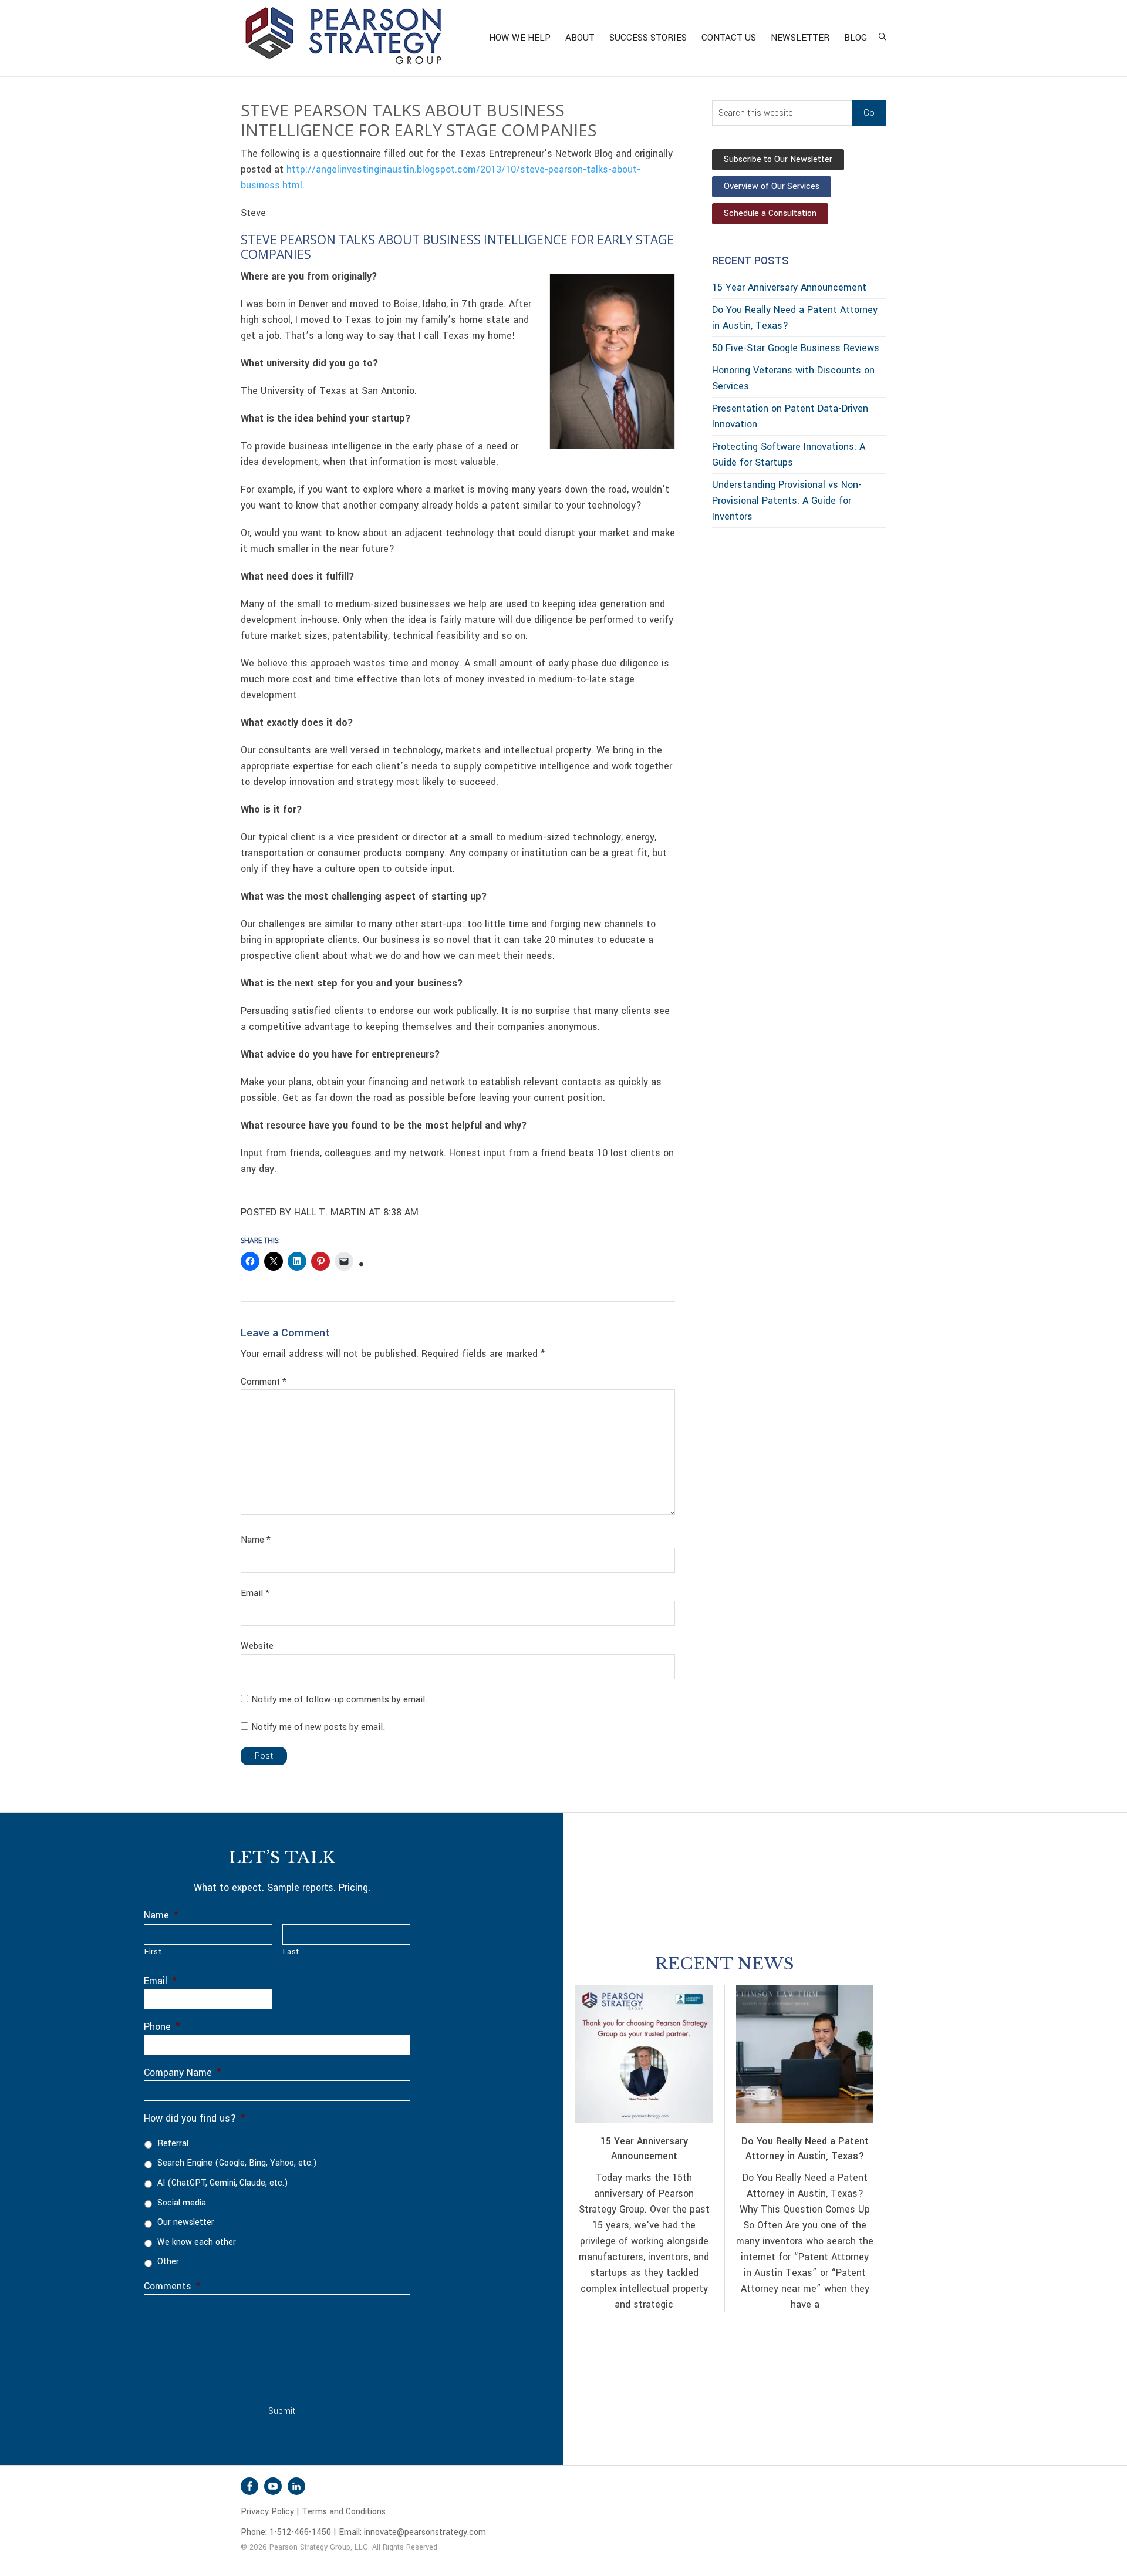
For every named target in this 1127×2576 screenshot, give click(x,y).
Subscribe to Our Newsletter (778, 159)
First (153, 1952)
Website (257, 1646)
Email (255, 1593)
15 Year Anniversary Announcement (789, 287)
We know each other (197, 2242)
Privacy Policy (267, 2512)
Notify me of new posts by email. (318, 1727)
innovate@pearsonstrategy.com (425, 2532)
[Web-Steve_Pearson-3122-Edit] (612, 361)
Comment (264, 1382)
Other (168, 2262)
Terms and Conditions (344, 2512)
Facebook (249, 2486)
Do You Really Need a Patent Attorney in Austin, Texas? (805, 2149)
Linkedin (296, 2486)
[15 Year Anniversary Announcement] (644, 2054)
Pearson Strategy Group (343, 38)
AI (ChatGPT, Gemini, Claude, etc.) (222, 2183)
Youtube (273, 2486)
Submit (282, 2411)
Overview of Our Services (772, 186)
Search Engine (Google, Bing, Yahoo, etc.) (237, 2163)
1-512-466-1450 (300, 2532)
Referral (173, 2144)
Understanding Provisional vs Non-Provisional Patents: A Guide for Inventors (787, 501)
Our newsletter (186, 2222)
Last (291, 1952)
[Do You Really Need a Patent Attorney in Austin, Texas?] (805, 2054)
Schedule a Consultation (770, 213)
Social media (182, 2203)
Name (256, 1540)
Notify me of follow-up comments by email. (340, 1699)
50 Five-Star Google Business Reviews (796, 348)
